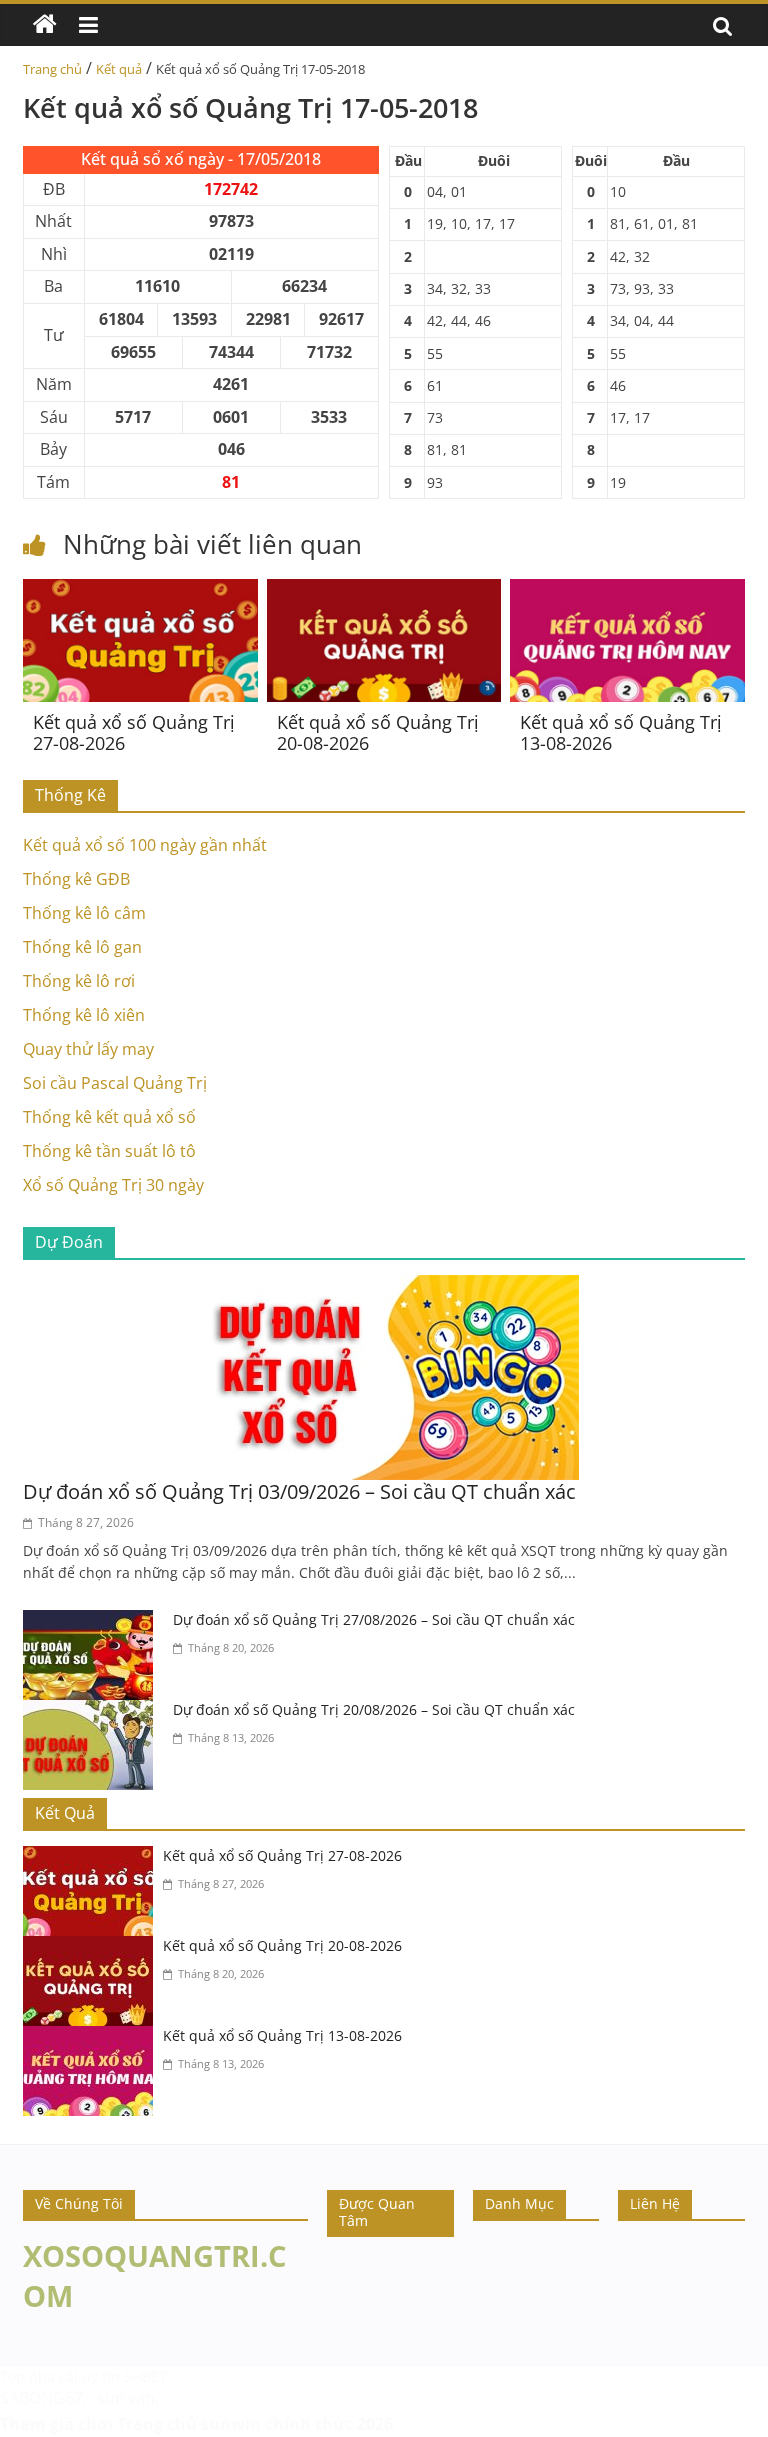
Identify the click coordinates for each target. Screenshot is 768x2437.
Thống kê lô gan (82, 947)
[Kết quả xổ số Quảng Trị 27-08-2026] (140, 591)
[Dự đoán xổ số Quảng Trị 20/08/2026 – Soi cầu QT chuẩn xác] (93, 1712)
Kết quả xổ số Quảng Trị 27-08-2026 (134, 733)
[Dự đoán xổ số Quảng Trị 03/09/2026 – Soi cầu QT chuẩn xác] (384, 1287)
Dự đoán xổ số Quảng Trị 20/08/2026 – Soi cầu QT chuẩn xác (374, 1709)
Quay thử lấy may (88, 1049)
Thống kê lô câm (84, 913)
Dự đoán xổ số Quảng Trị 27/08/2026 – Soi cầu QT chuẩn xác (374, 1619)
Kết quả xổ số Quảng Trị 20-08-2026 (378, 733)
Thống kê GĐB (76, 879)
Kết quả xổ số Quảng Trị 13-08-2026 (621, 733)
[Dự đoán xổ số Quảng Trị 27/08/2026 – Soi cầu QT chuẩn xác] (93, 1622)
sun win (126, 2398)
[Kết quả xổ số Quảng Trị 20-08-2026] (384, 591)
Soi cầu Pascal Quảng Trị (115, 1083)
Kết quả (119, 69)
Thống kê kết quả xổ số (109, 1117)
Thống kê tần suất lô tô (109, 1151)
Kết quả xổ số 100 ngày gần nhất (145, 845)
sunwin (231, 2424)
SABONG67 (41, 2398)
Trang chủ (52, 69)
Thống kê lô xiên (84, 1015)
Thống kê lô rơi (79, 981)
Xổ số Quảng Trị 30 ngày (113, 1185)
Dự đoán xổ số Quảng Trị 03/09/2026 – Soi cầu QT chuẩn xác (299, 1491)
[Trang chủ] (45, 25)
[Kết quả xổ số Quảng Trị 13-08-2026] (627, 591)
